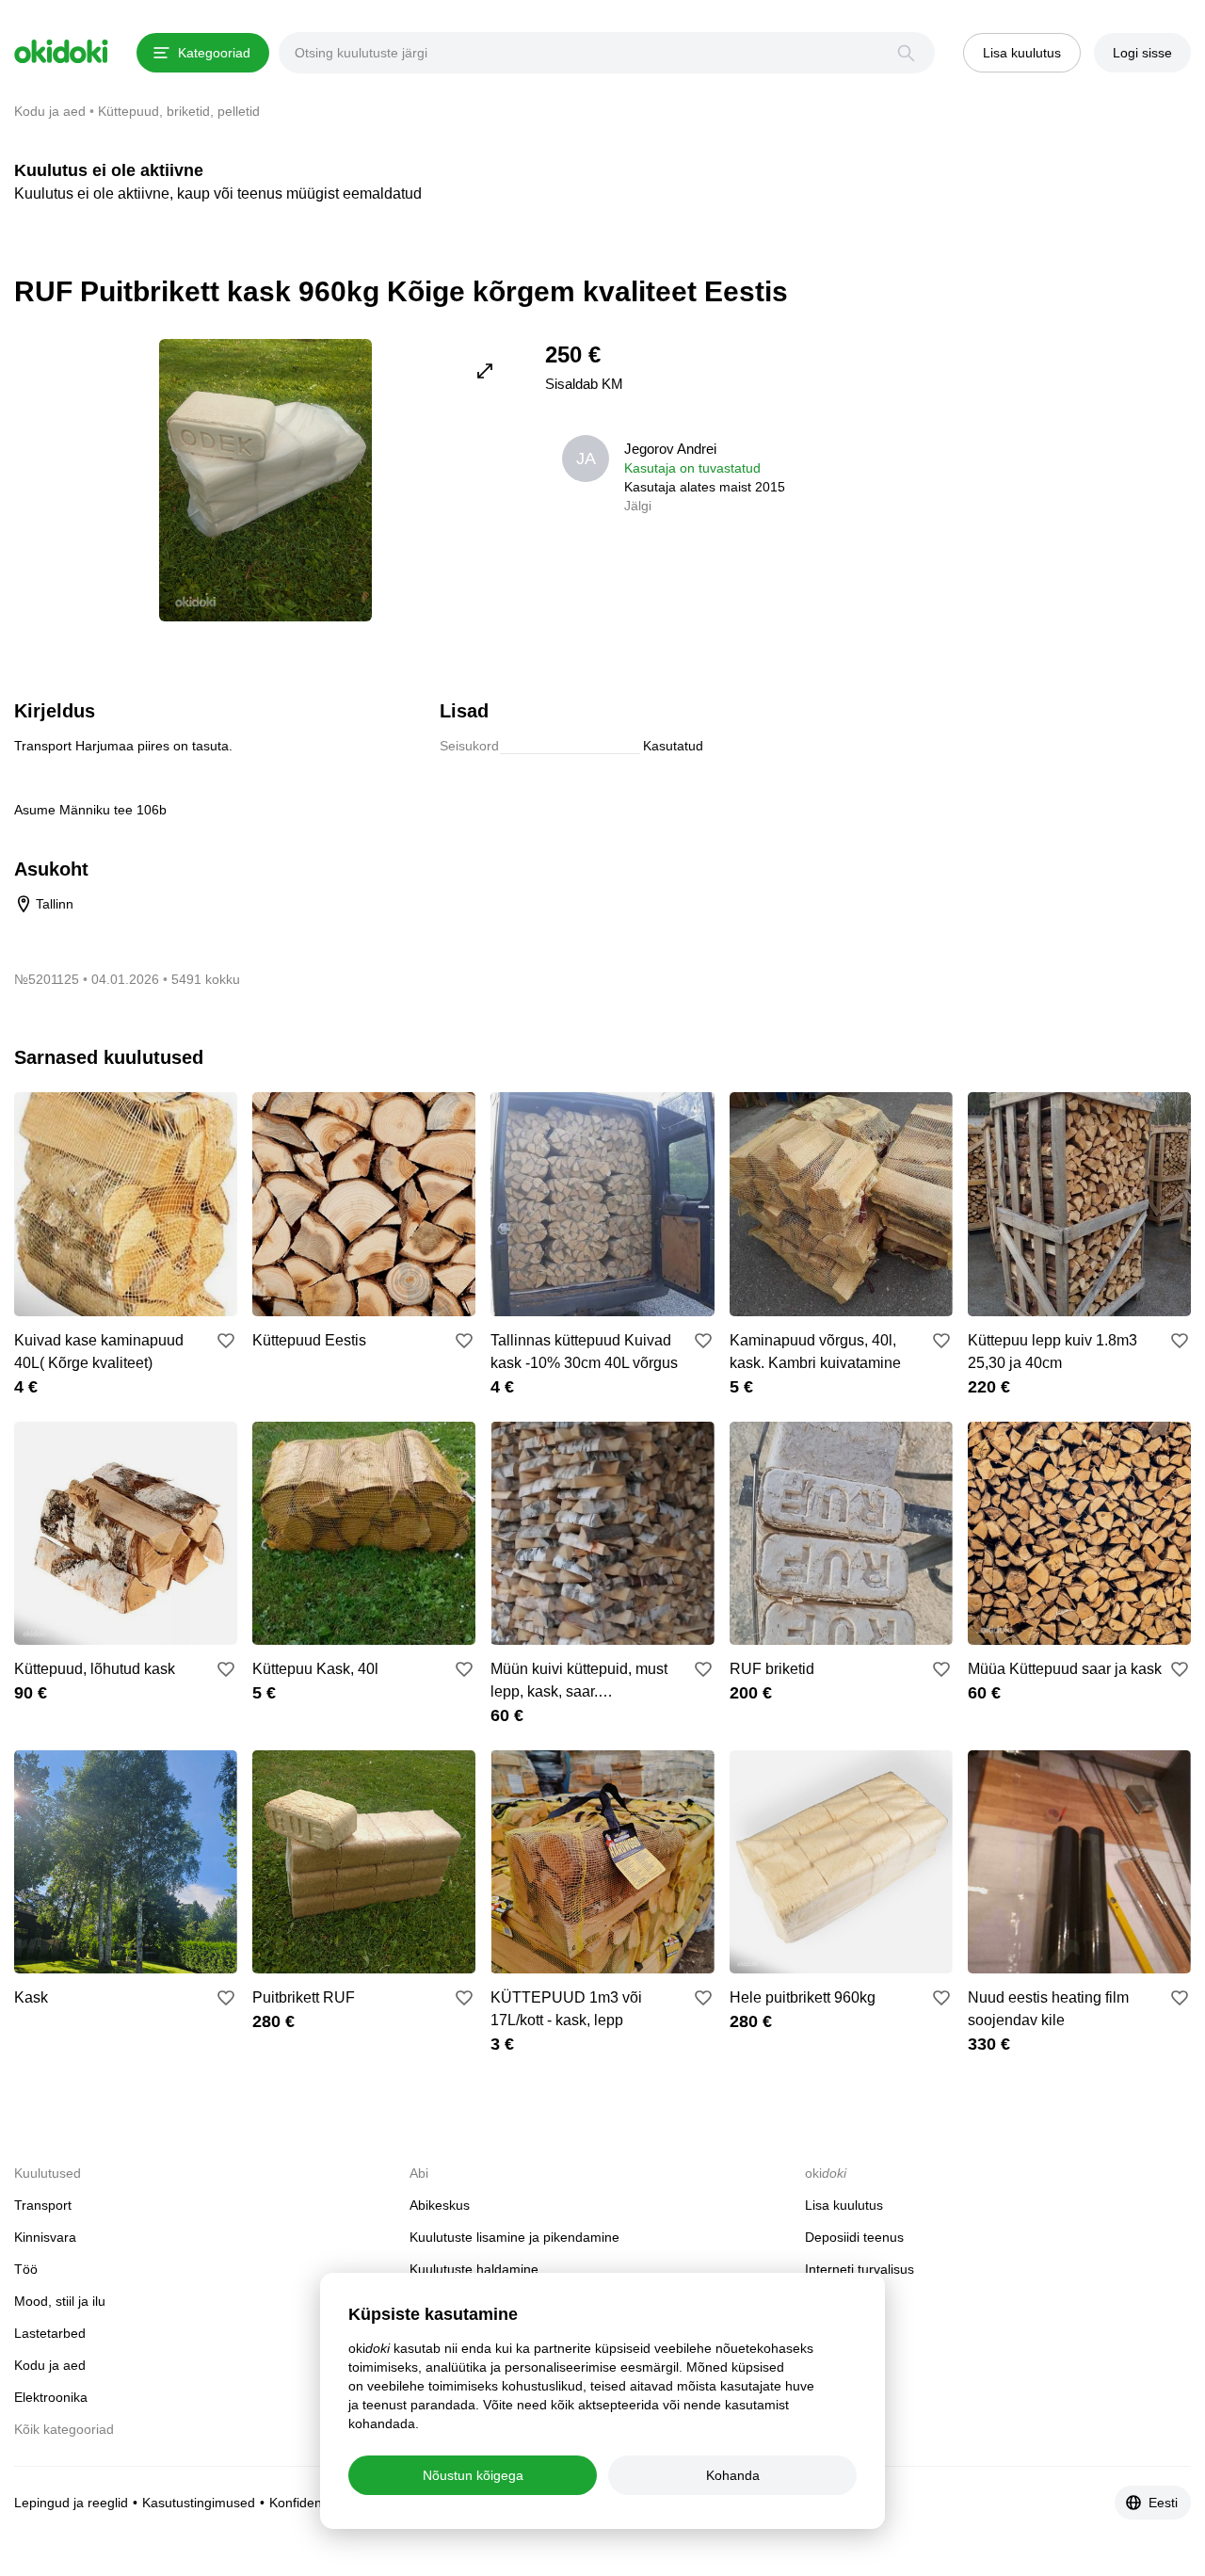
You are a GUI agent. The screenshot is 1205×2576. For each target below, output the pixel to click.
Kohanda (733, 2475)
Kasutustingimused (199, 2503)
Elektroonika (51, 2397)
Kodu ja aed (50, 2365)
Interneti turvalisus (860, 2269)
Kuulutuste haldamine (474, 2269)
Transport (43, 2205)
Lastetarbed (50, 2333)
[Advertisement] (1033, 471)
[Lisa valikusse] (226, 1341)
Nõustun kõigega (473, 2475)
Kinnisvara (45, 2237)
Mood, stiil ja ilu (60, 2301)
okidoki (61, 52)
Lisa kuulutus (844, 2205)
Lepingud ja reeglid (71, 2503)
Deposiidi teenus (854, 2237)
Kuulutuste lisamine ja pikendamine (514, 2237)
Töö (26, 2269)
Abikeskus (440, 2205)
